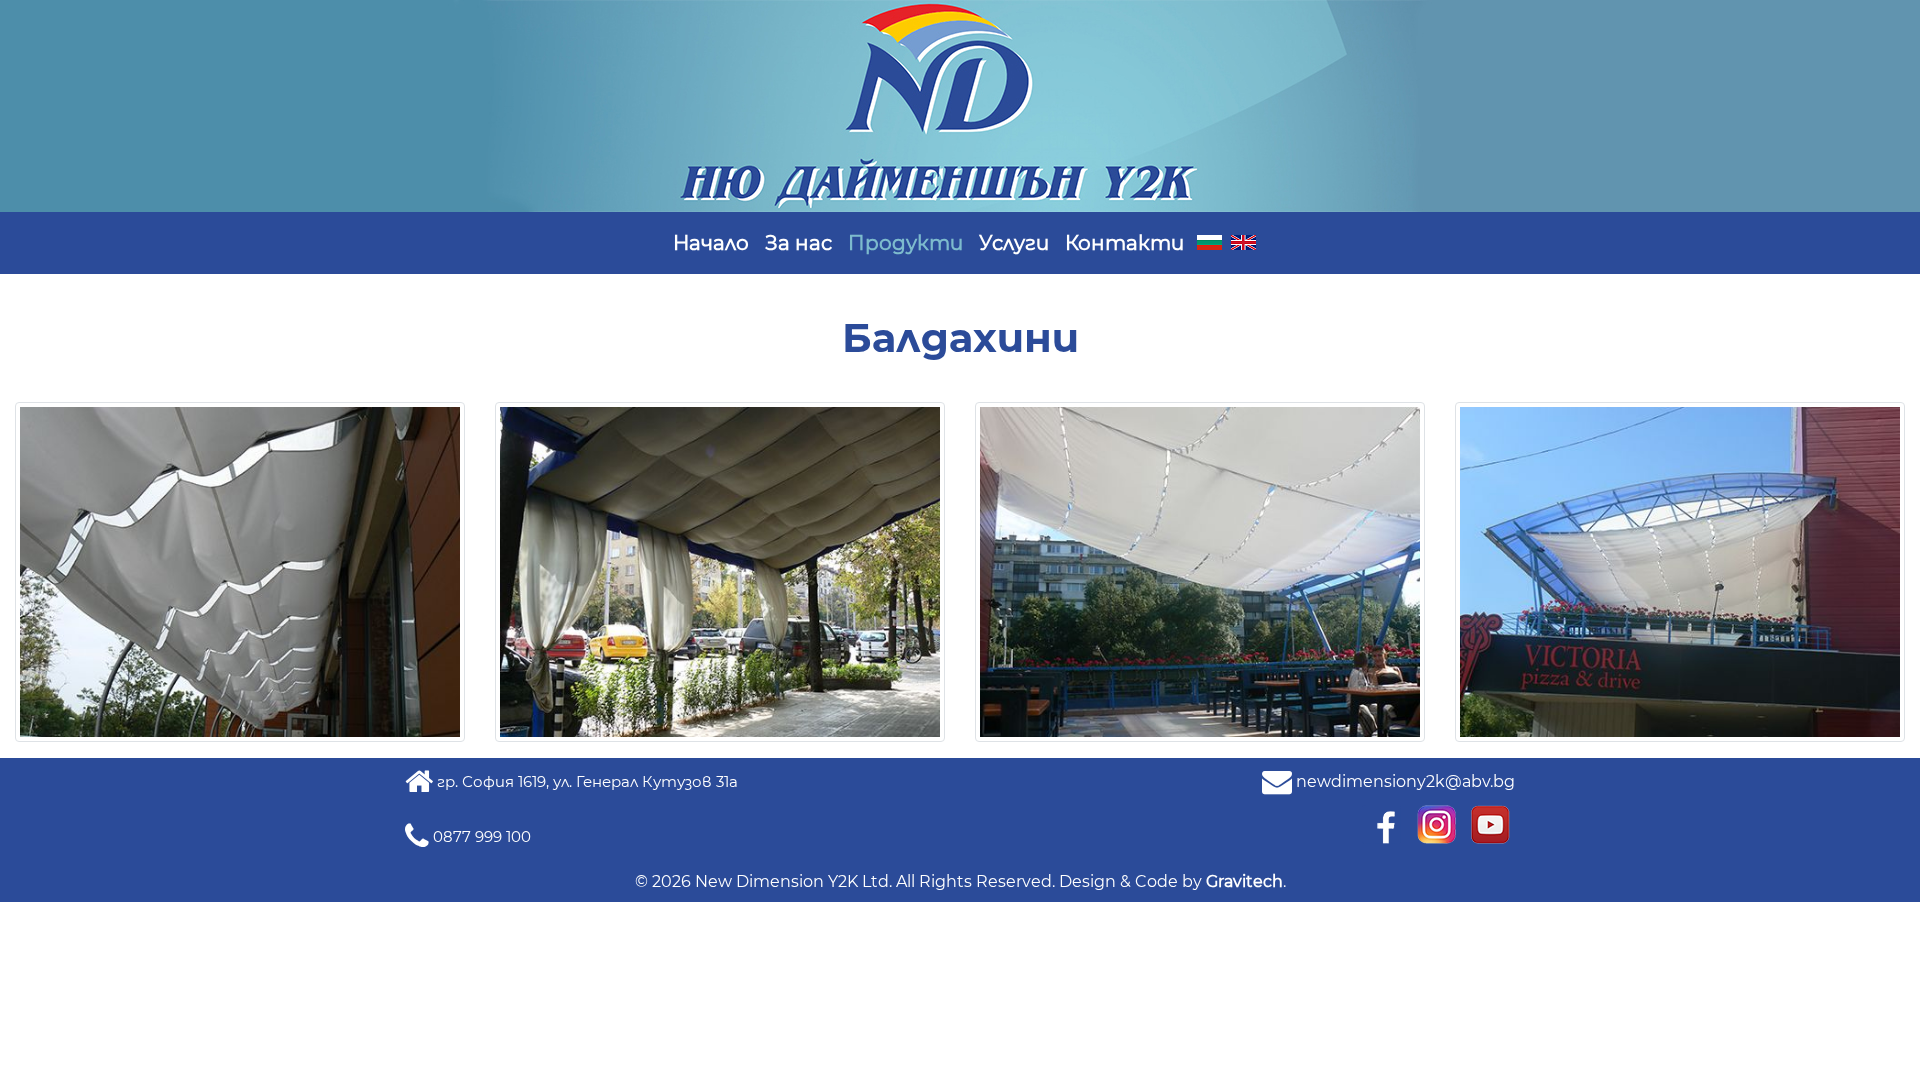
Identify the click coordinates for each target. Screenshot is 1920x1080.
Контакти (1124, 243)
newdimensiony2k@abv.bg (1405, 781)
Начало (711, 243)
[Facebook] (1384, 822)
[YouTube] (1490, 822)
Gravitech (1244, 881)
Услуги (1014, 243)
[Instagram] (1438, 822)
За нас (798, 243)
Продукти (905, 243)
